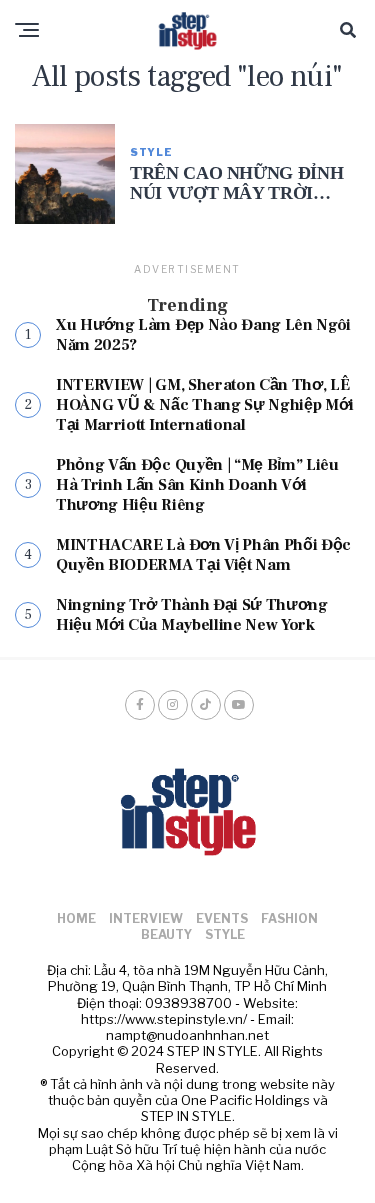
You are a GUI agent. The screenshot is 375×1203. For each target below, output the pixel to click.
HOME (76, 918)
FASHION (289, 918)
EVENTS (222, 918)
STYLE (225, 934)
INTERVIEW (146, 918)
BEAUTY (166, 934)
